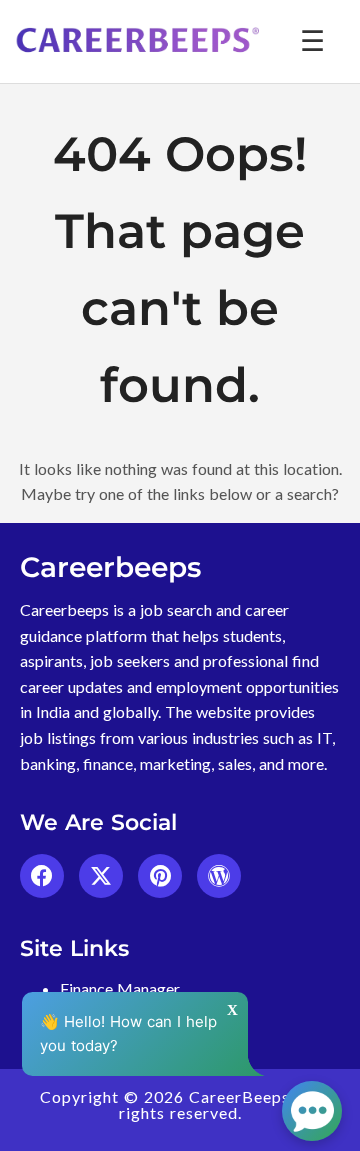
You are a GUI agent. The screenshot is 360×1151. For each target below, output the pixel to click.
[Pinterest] (160, 876)
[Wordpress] (219, 876)
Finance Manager (120, 988)
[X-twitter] (101, 876)
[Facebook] (42, 876)
